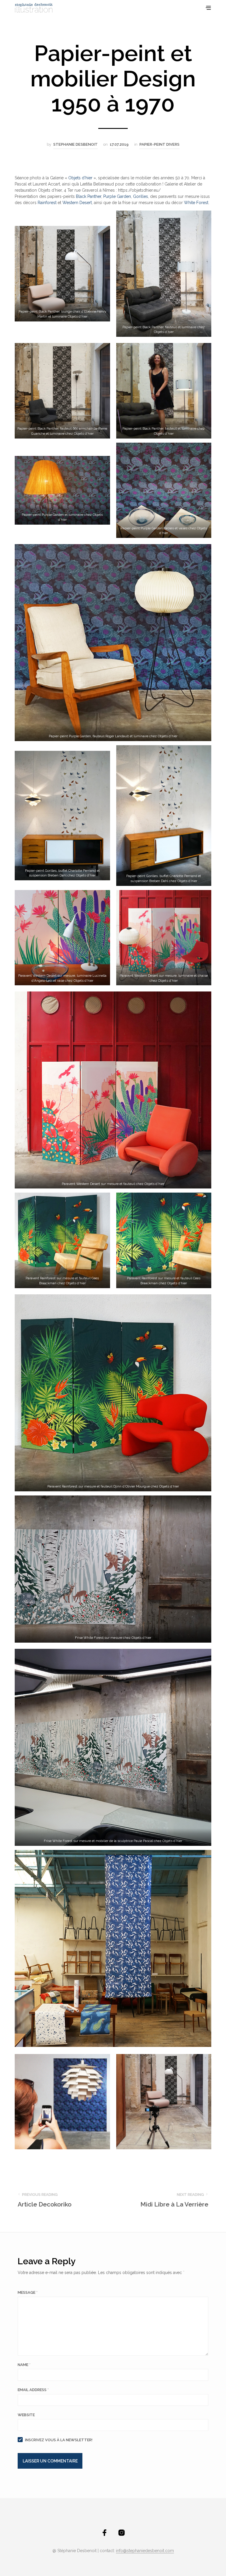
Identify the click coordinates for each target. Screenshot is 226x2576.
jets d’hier (83, 178)
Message (28, 2292)
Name (24, 2365)
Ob (71, 178)
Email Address (33, 2390)
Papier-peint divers (159, 144)
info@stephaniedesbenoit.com (145, 2551)
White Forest (196, 203)
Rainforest (47, 203)
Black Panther (89, 196)
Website (26, 2415)
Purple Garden (117, 196)
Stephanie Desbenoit (75, 144)
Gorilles (141, 196)
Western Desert (77, 203)
